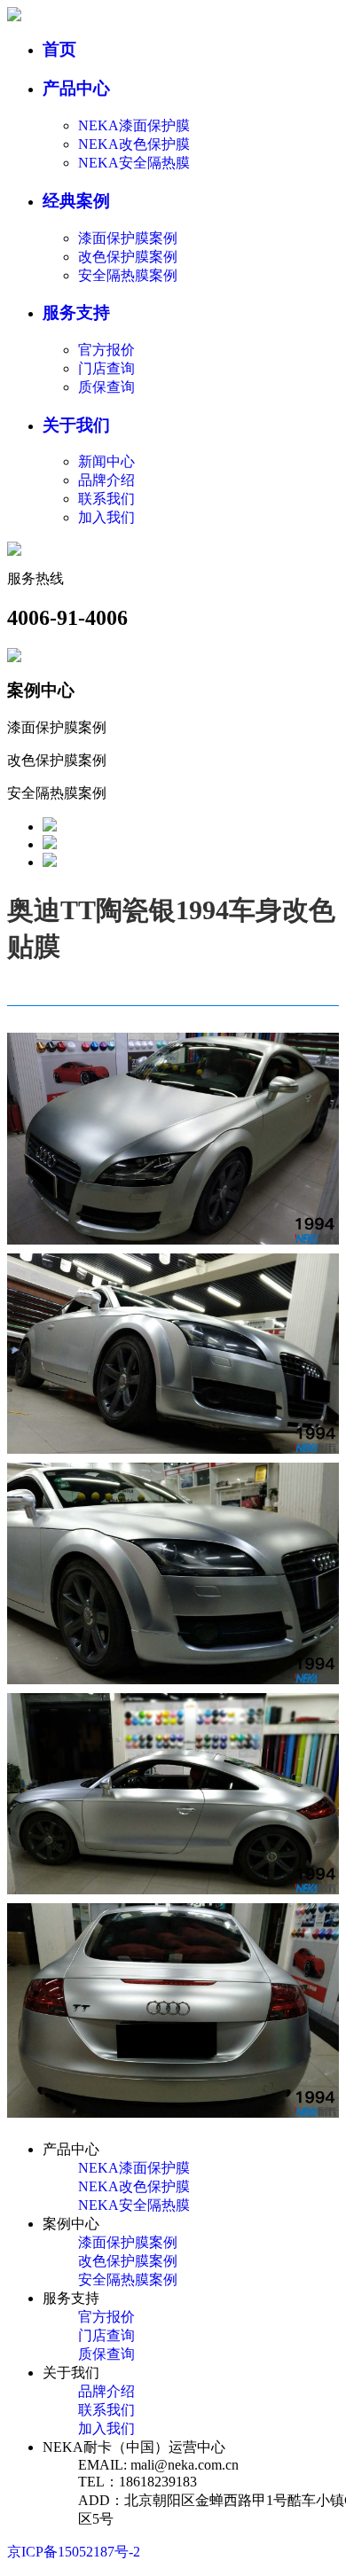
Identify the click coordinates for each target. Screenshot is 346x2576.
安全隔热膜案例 (128, 275)
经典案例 (76, 201)
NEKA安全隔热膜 (134, 163)
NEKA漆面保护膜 (134, 125)
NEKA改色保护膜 (134, 144)
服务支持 (76, 312)
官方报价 (106, 350)
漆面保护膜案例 (128, 238)
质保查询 (106, 387)
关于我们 (76, 425)
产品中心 (76, 88)
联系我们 (106, 499)
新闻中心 (106, 461)
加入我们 (106, 517)
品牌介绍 (106, 480)
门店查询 (106, 368)
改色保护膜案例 (128, 257)
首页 (59, 49)
